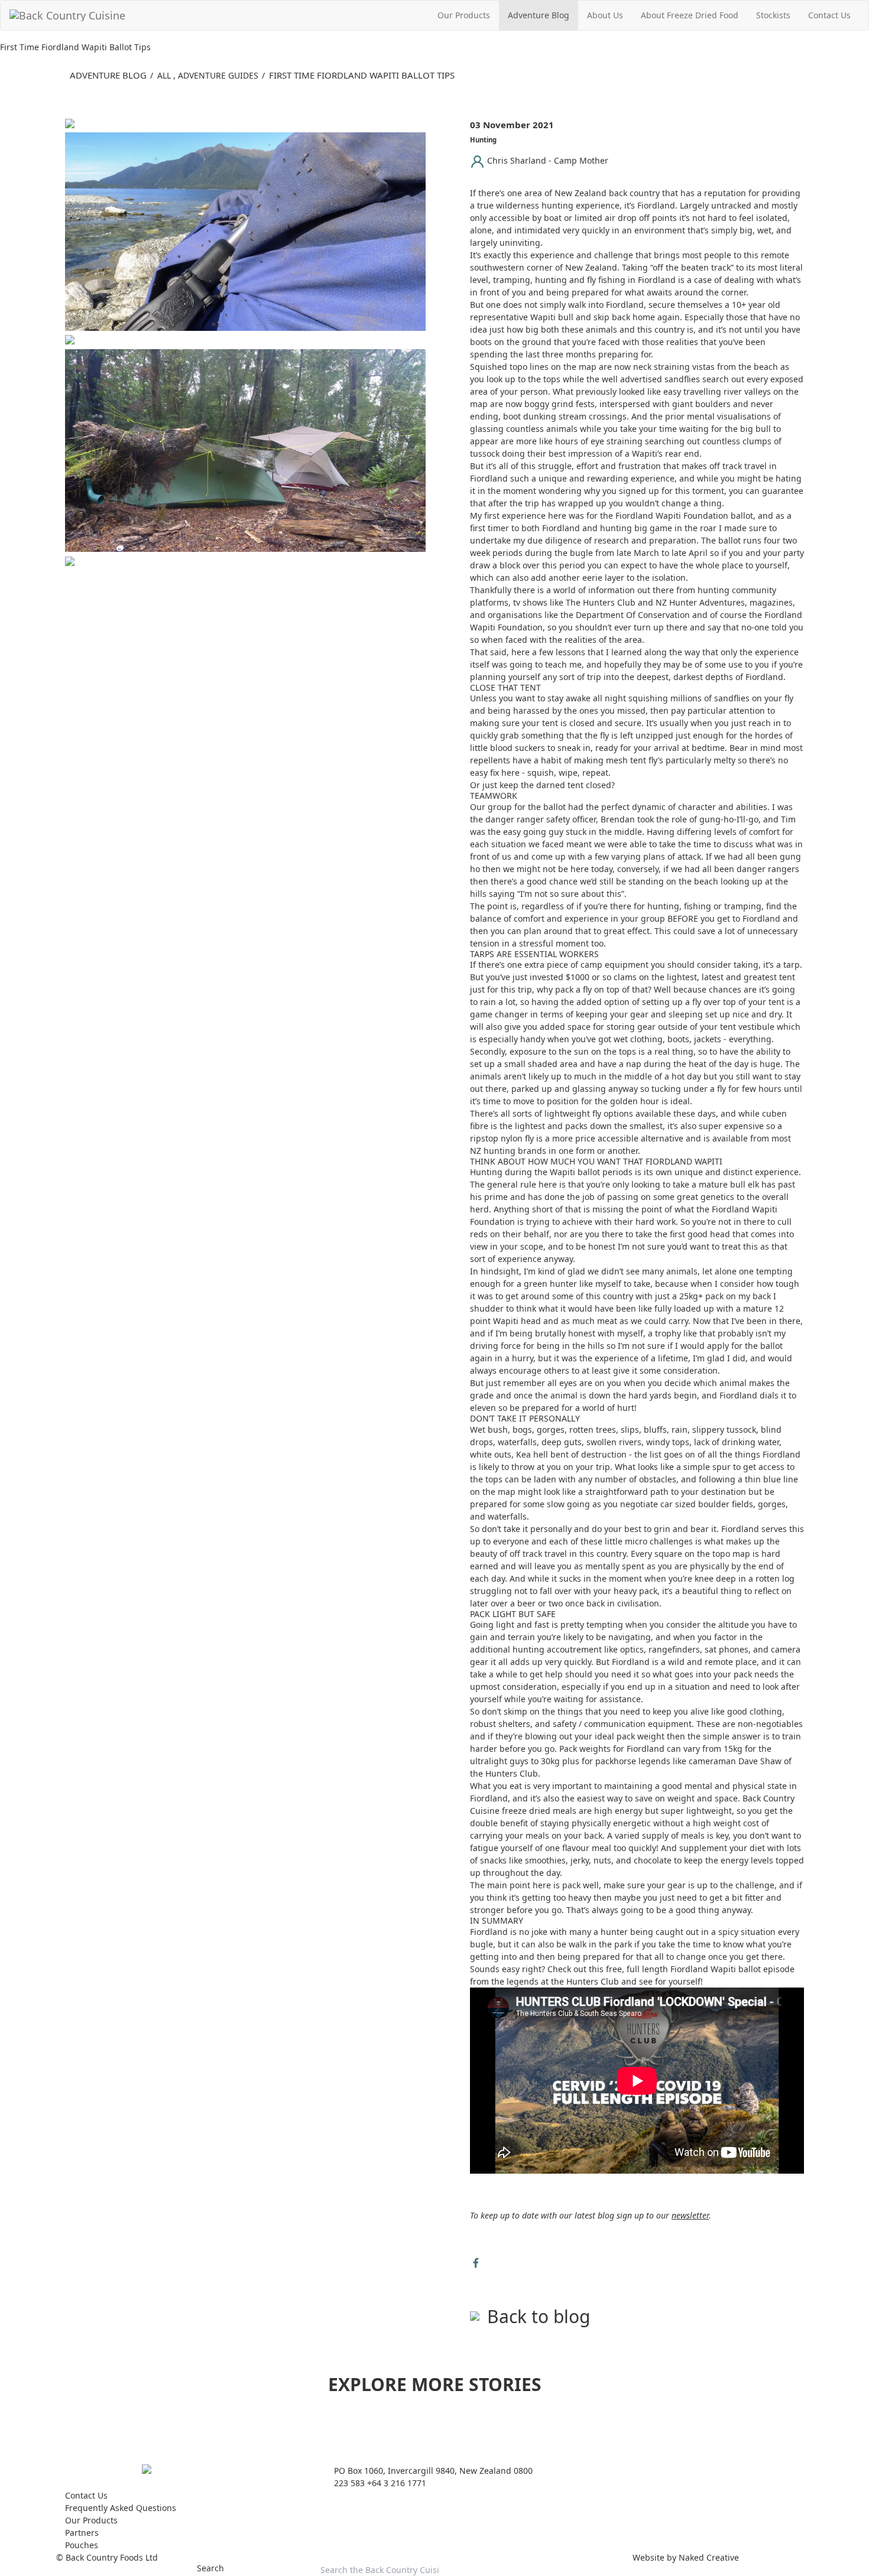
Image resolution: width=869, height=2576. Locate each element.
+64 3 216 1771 (397, 2483)
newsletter (690, 2215)
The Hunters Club (601, 602)
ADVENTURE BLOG (108, 75)
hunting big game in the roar (658, 528)
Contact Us (829, 15)
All (164, 75)
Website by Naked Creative (686, 2557)
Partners (82, 2533)
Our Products (464, 15)
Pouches (82, 2545)
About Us (605, 15)
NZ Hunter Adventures (700, 602)
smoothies (545, 1860)
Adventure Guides (218, 75)
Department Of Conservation (633, 615)
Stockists (773, 15)
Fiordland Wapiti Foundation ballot (684, 515)
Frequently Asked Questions (121, 2508)
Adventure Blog (539, 15)
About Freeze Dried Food (690, 15)
